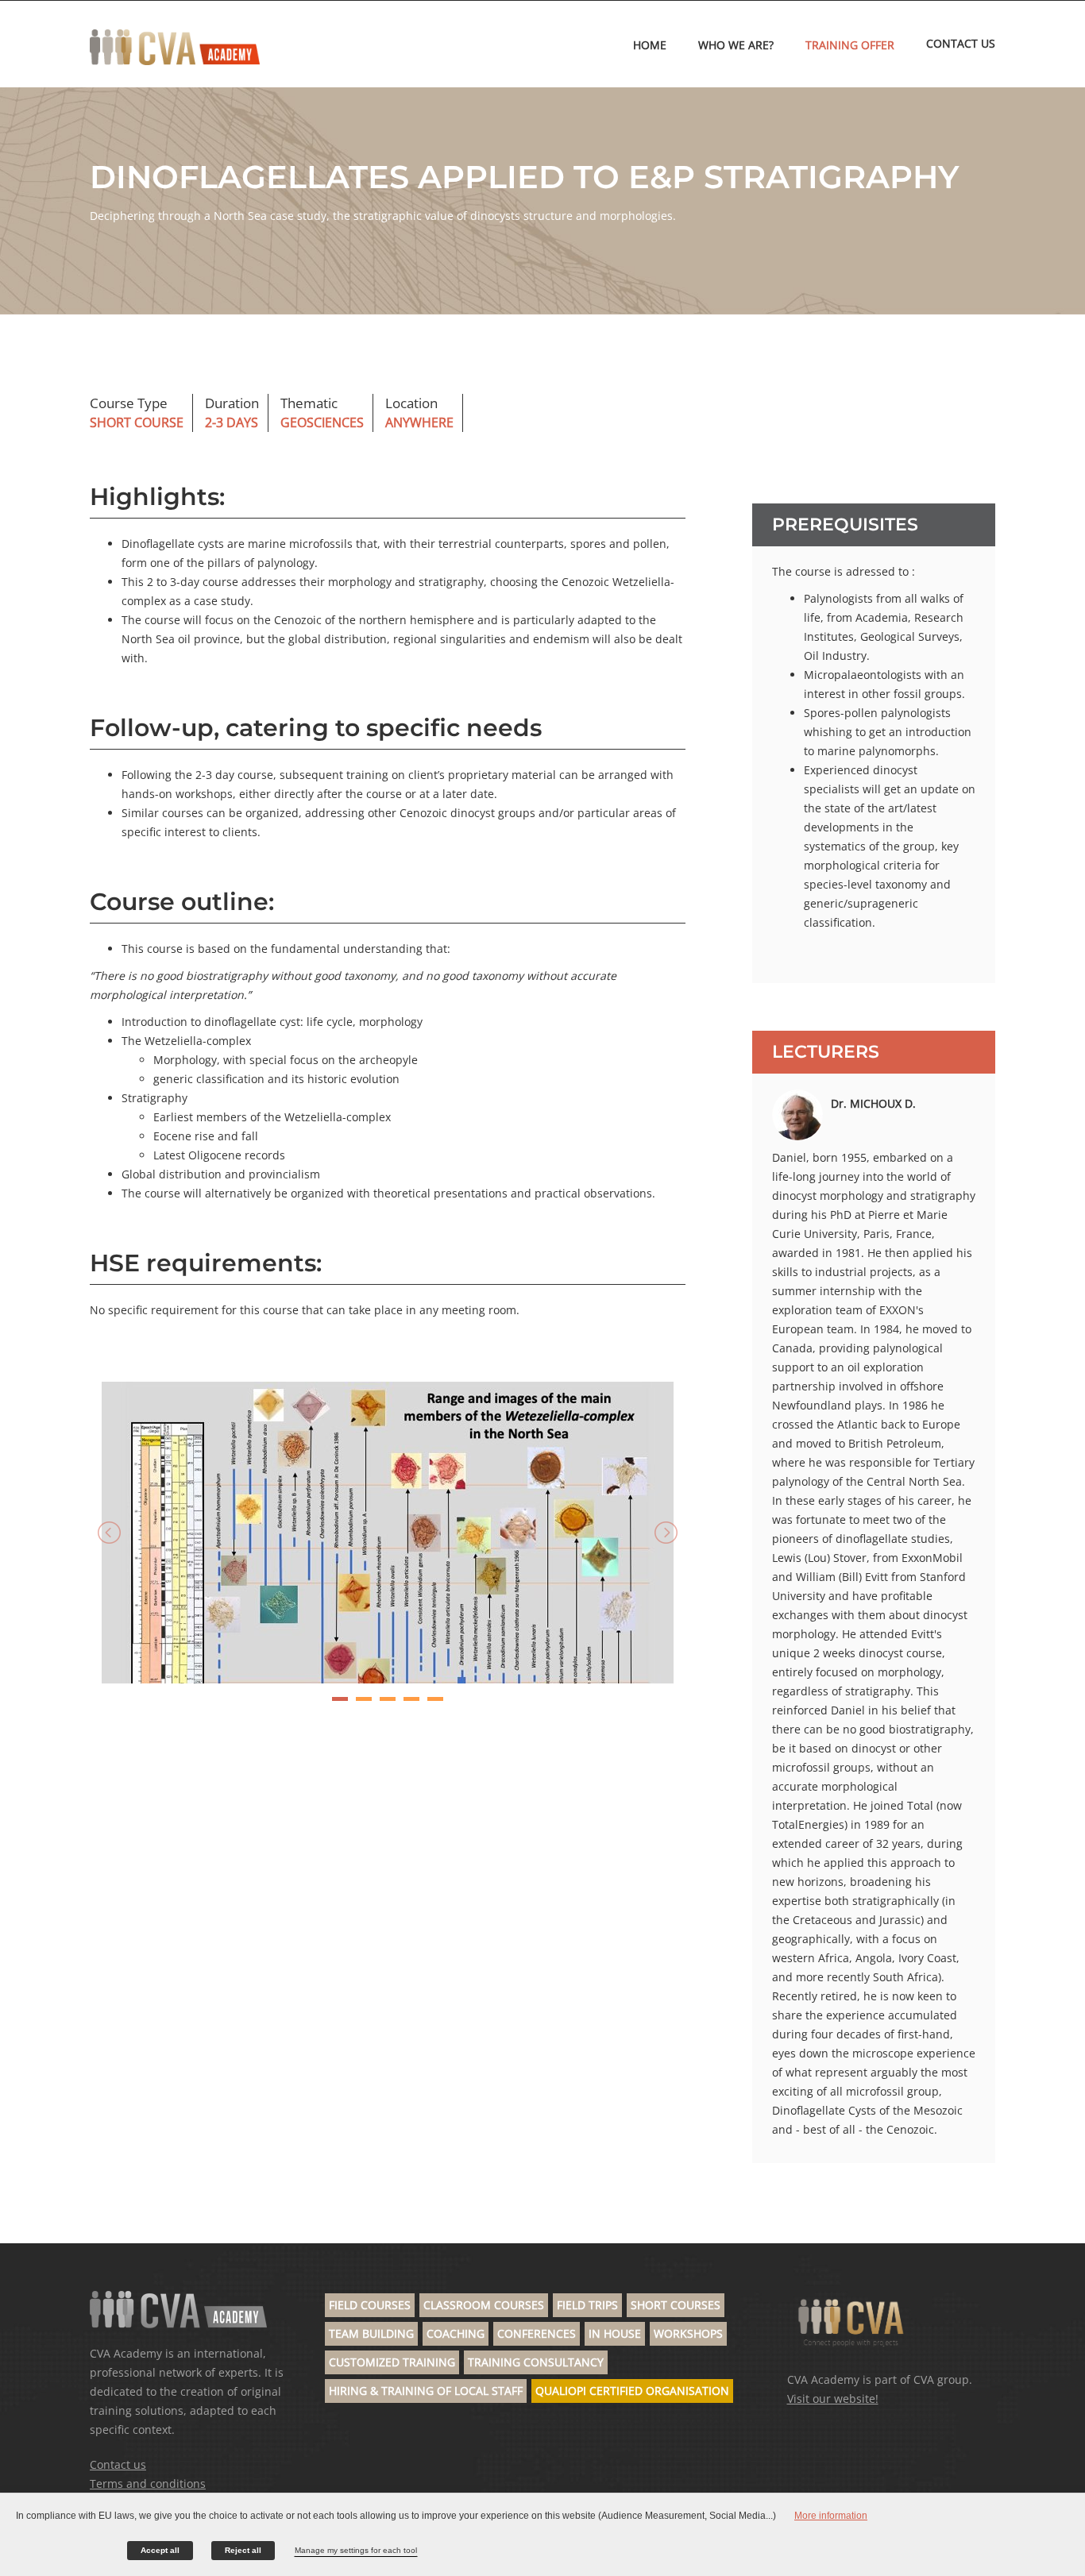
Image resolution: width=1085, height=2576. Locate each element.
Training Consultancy (536, 2362)
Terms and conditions (148, 2483)
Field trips (587, 2305)
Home (650, 45)
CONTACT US (961, 43)
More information (831, 2516)
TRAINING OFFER (850, 45)
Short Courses (676, 2305)
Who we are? (736, 45)
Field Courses (370, 2305)
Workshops (688, 2333)
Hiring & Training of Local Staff (426, 2391)
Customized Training (392, 2362)
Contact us (118, 2464)
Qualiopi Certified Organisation (632, 2391)
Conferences (537, 2333)
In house (615, 2333)
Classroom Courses (484, 2305)
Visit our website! (833, 2399)
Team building (371, 2333)
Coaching (456, 2333)
